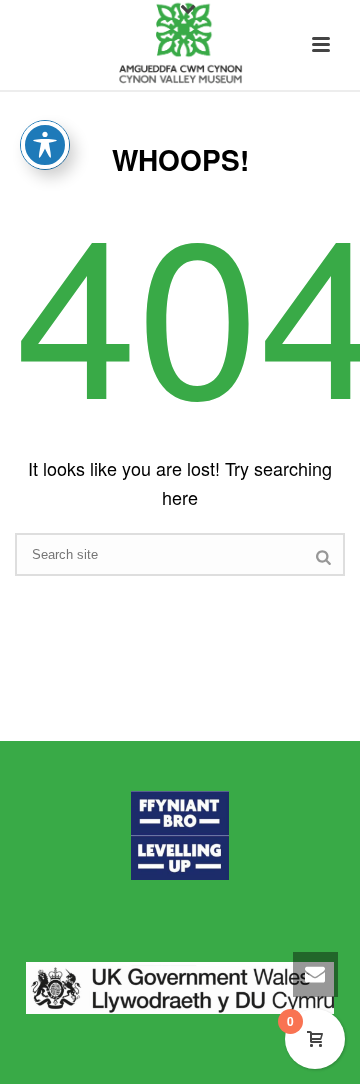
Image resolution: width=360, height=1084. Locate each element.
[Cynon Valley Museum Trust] (179, 45)
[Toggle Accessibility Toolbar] (45, 145)
